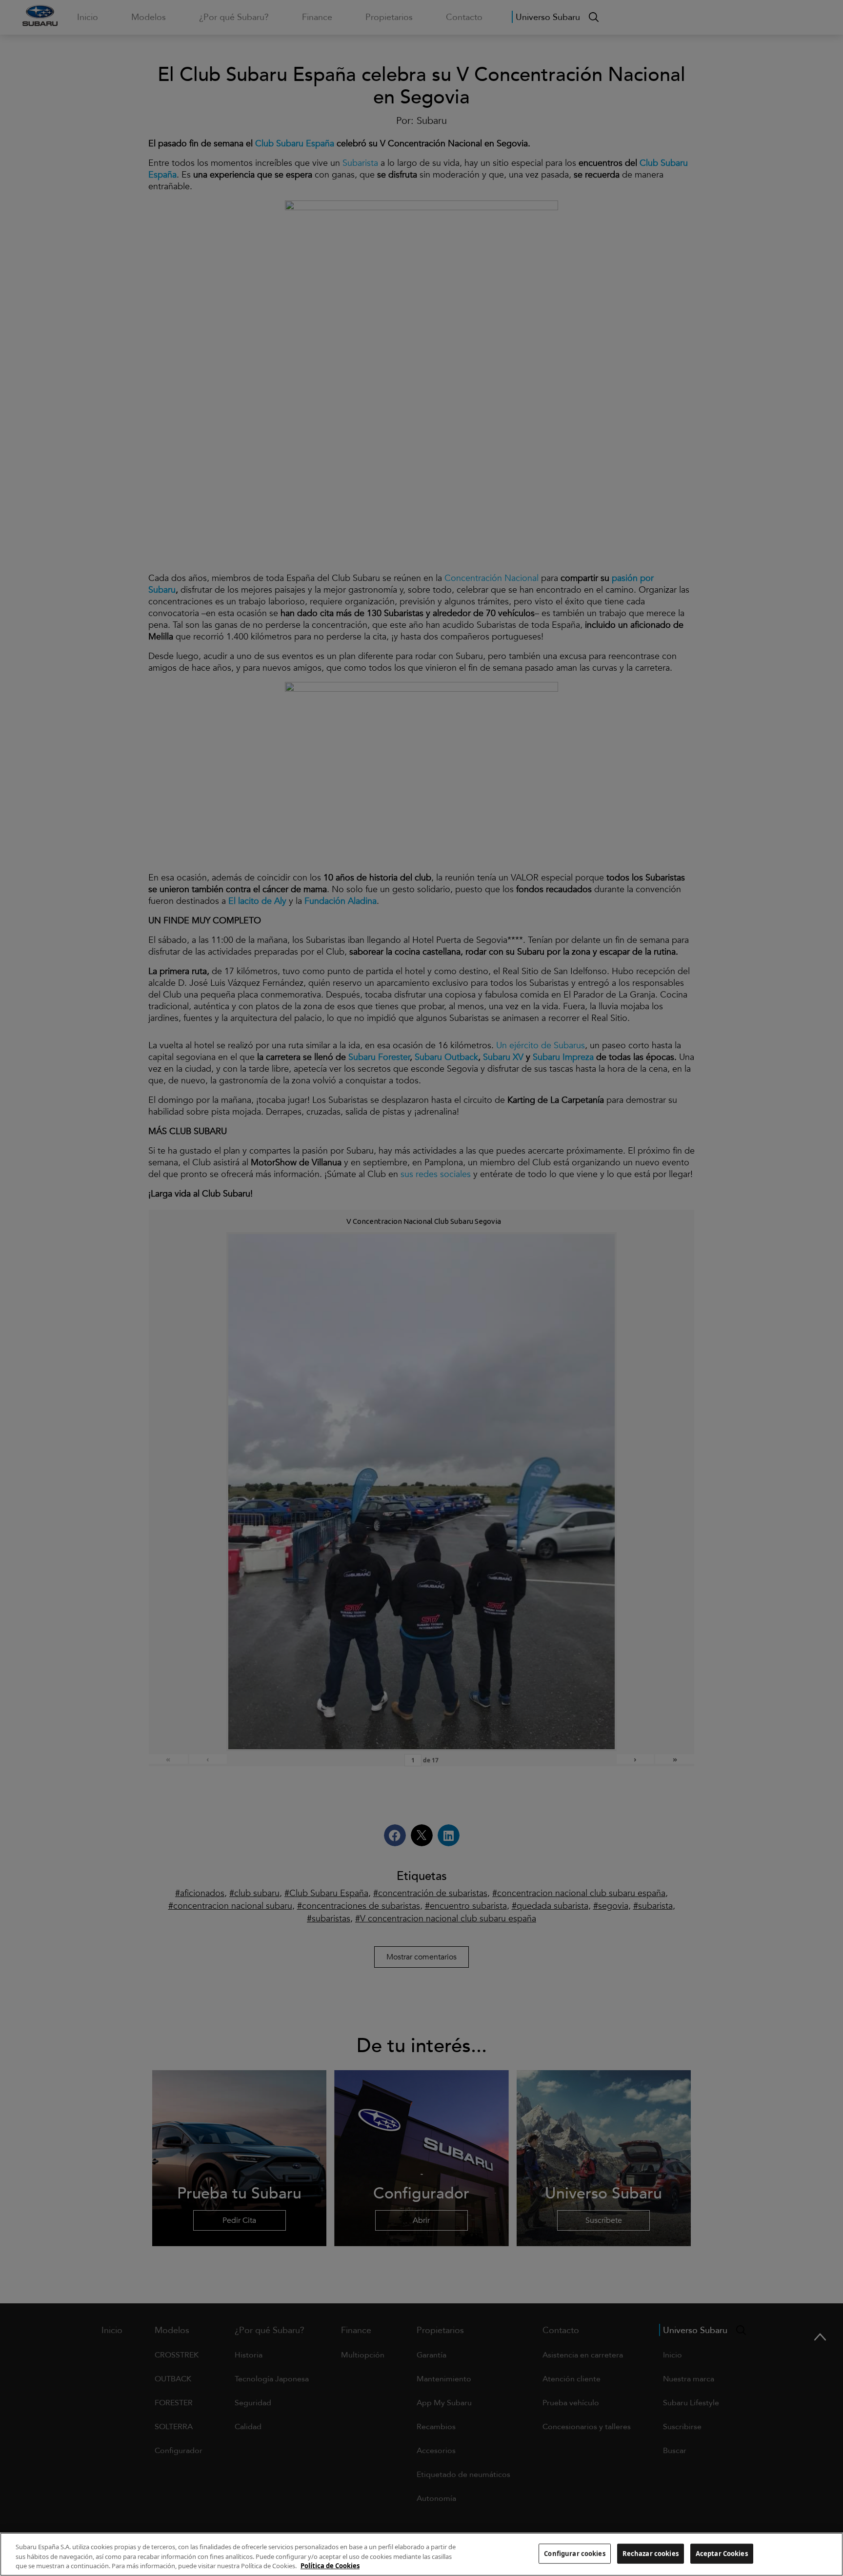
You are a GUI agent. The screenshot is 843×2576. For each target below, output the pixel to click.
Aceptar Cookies (722, 2553)
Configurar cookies (574, 2553)
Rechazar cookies (651, 2553)
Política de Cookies (330, 2566)
